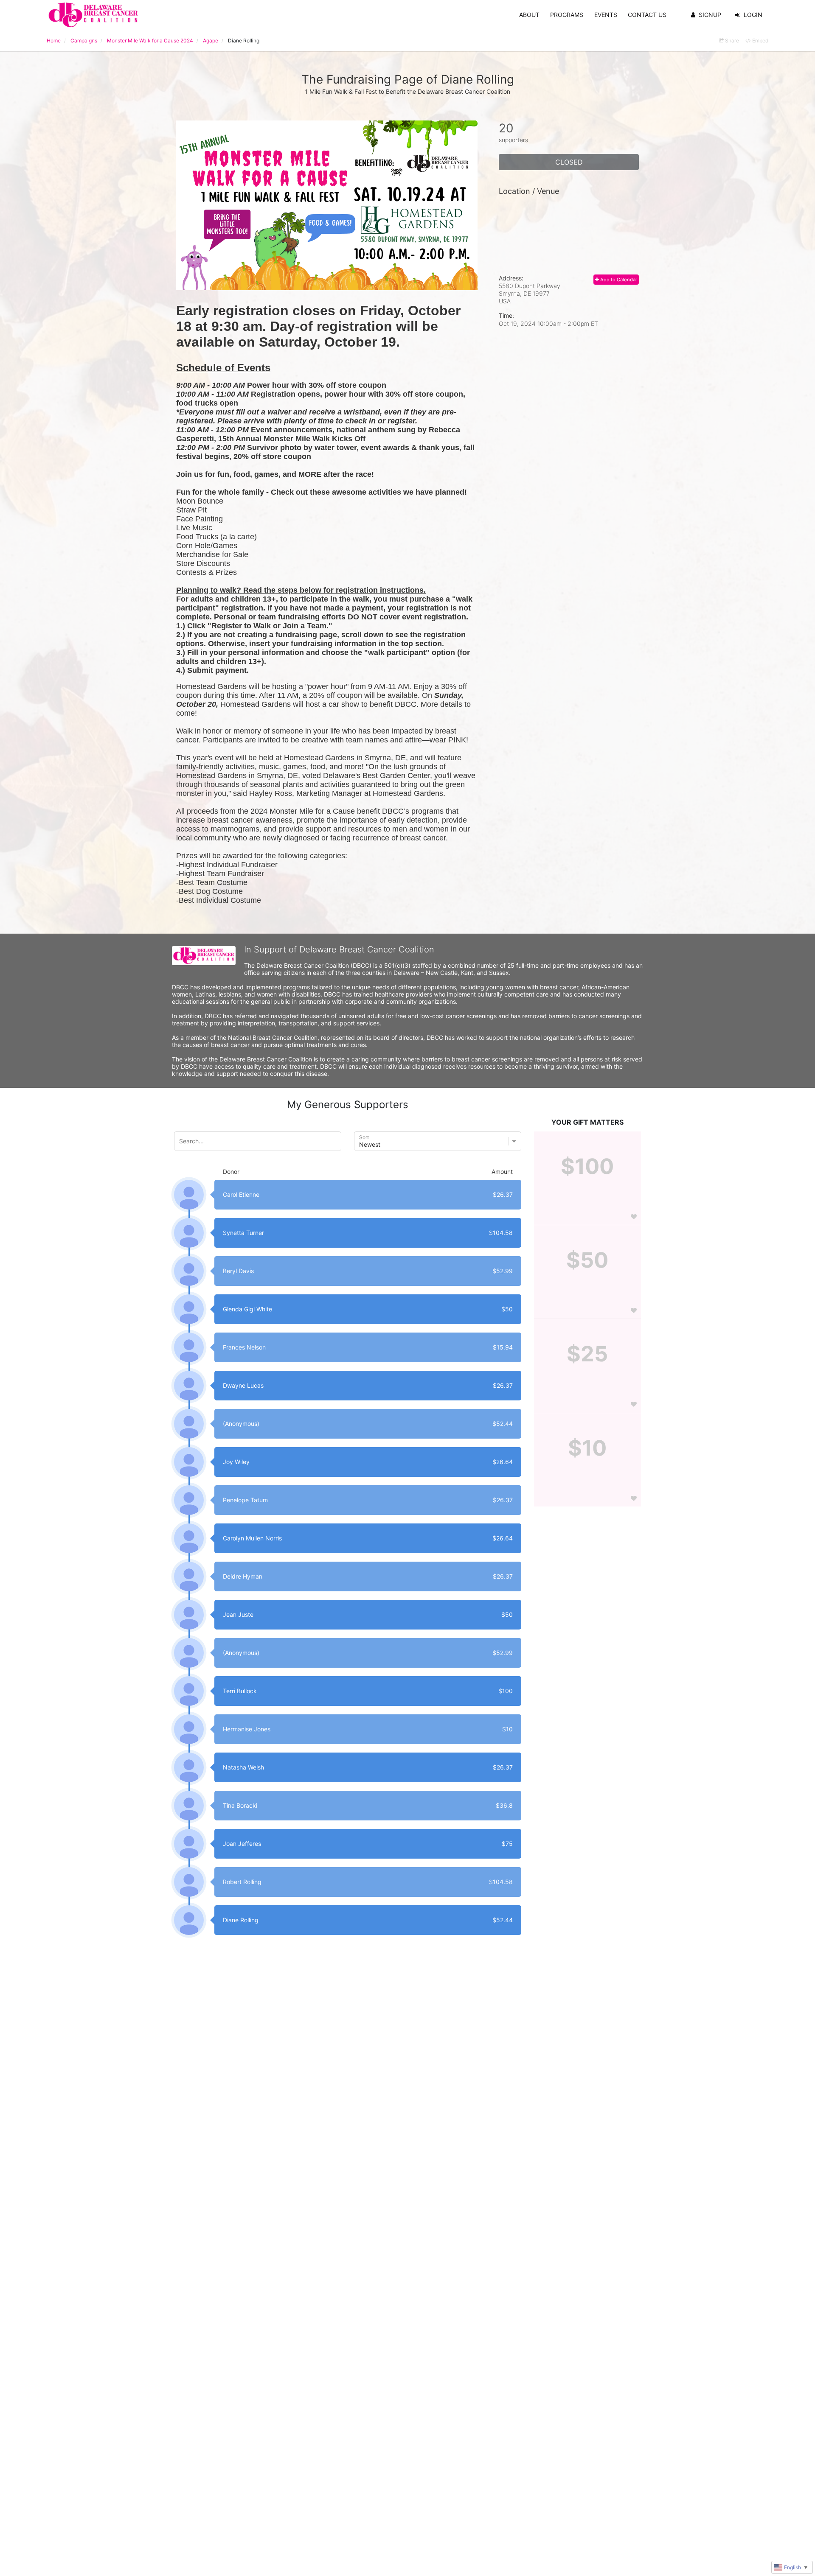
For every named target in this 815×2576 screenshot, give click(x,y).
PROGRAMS (567, 15)
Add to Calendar (618, 280)
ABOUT (529, 15)
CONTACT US (647, 15)
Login (753, 15)
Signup (710, 15)
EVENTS (606, 15)
